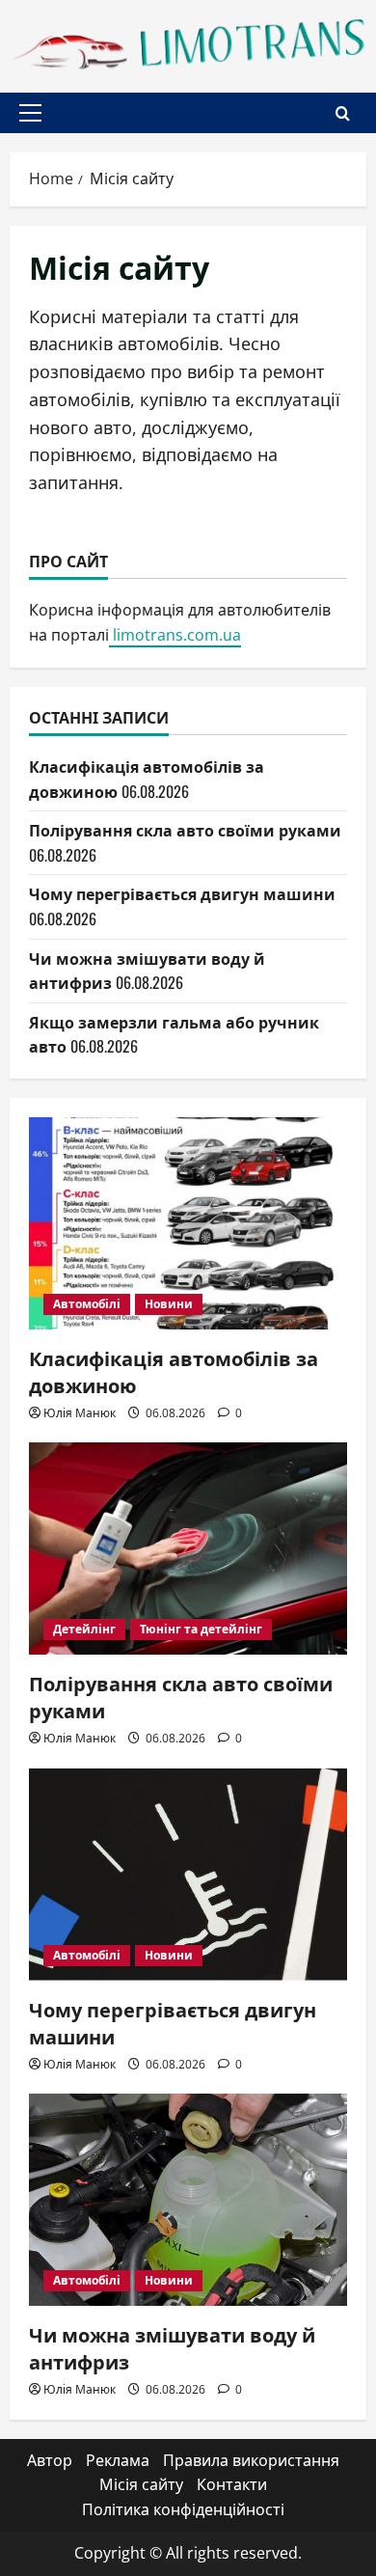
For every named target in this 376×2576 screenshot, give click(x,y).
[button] (30, 113)
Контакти (232, 2484)
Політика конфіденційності (183, 2509)
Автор (50, 2460)
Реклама (118, 2460)
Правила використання (251, 2460)
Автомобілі (87, 1304)
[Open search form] (343, 113)
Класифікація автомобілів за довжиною (174, 1371)
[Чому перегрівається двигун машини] (188, 1875)
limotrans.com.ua (175, 635)
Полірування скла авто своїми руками (185, 830)
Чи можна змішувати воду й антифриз (172, 2347)
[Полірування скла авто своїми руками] (188, 1548)
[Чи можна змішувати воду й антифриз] (188, 2200)
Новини (169, 1304)
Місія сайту (141, 2484)
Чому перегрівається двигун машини (182, 893)
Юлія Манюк (80, 1413)
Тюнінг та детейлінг (201, 1629)
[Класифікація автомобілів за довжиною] (188, 1223)
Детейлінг (84, 1629)
